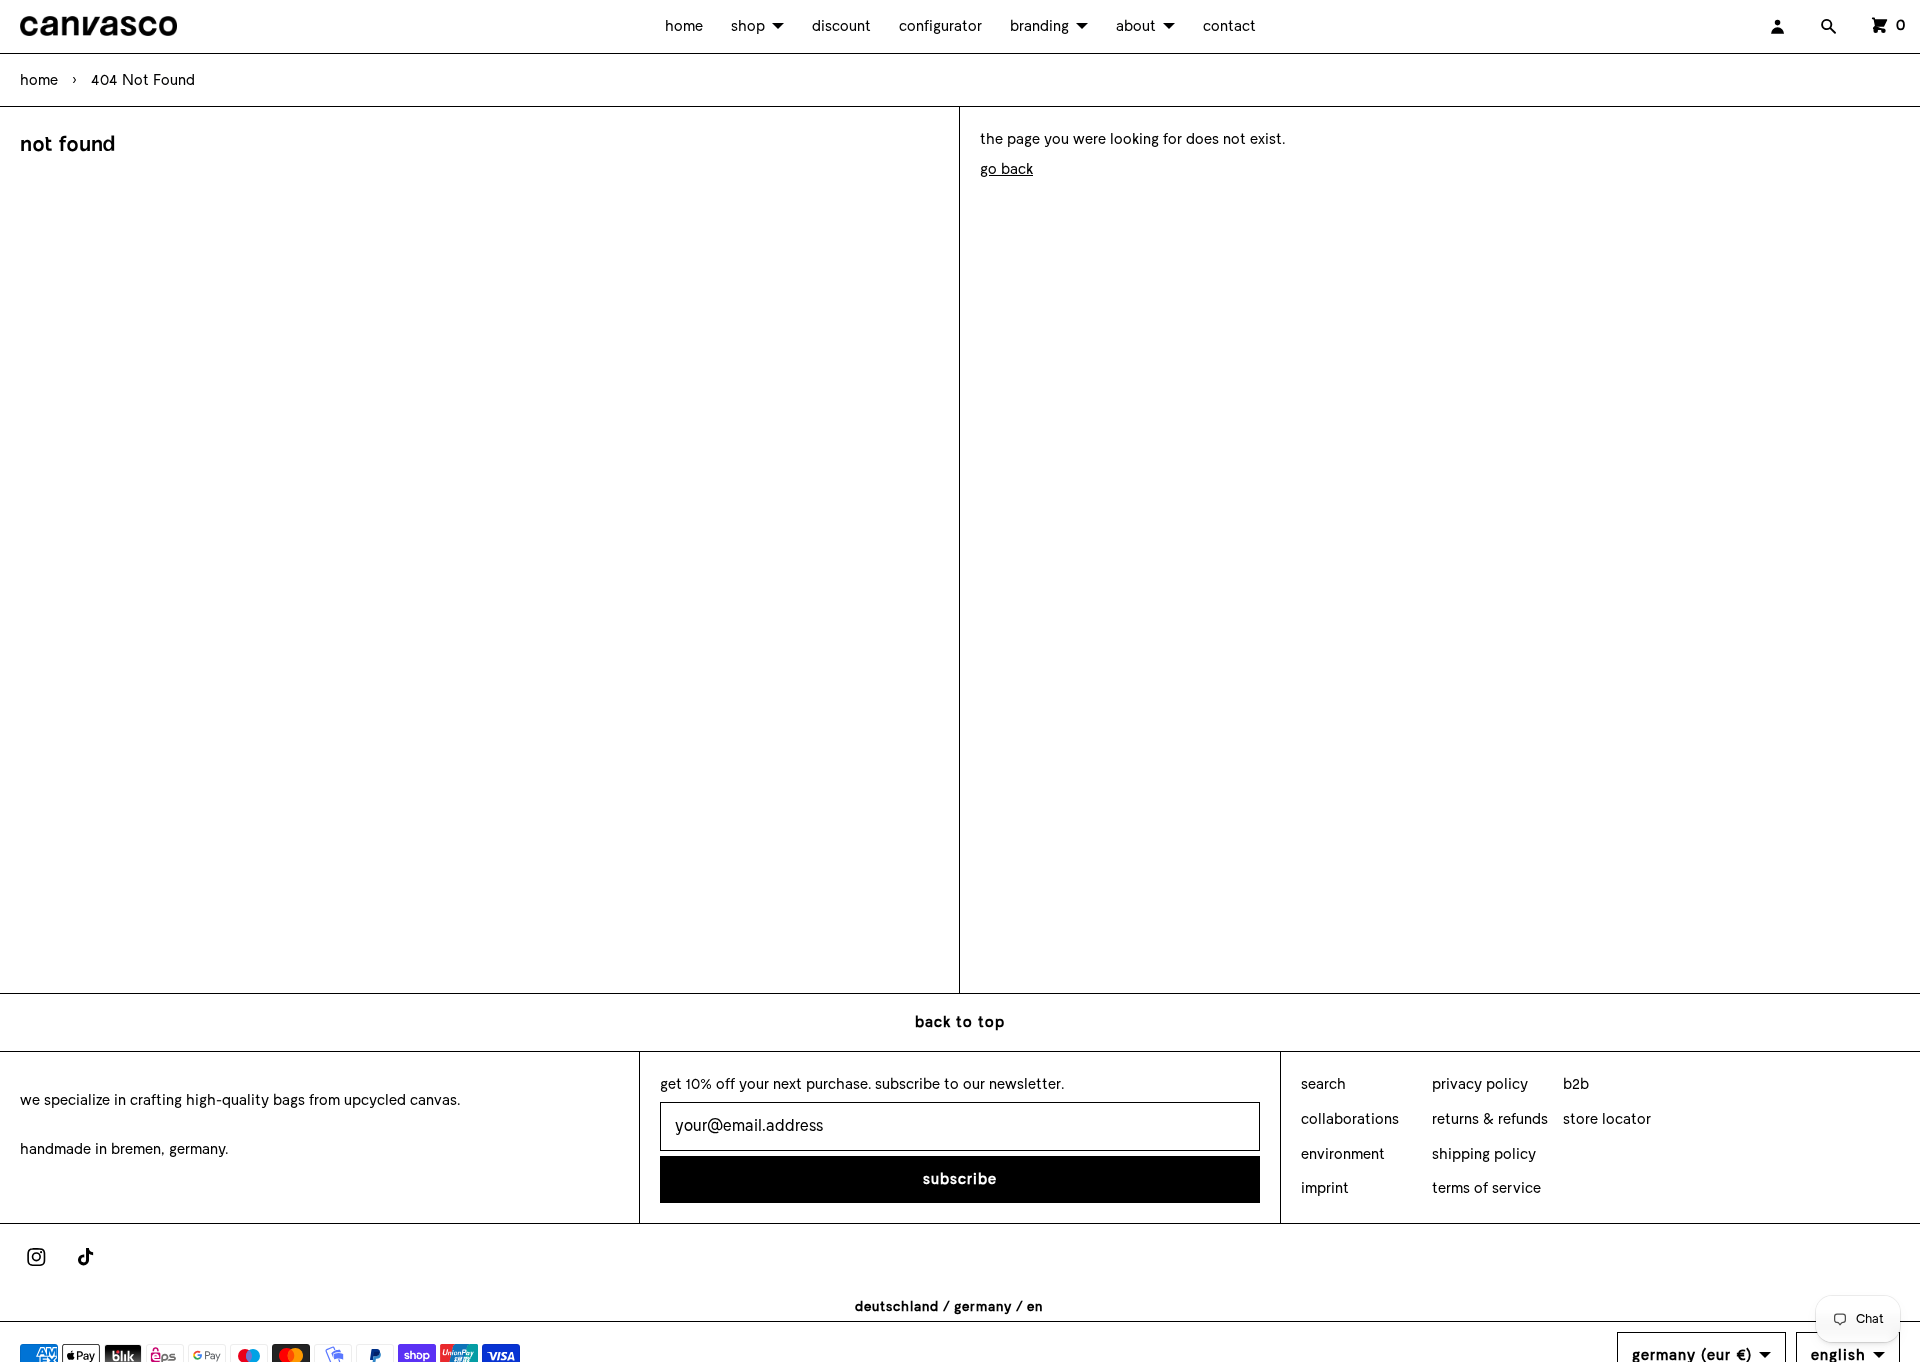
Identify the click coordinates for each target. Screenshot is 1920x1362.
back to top (960, 1022)
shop (748, 26)
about (1136, 26)
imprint (1325, 1188)
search (1323, 1084)
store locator (1607, 1119)
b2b (1576, 1084)
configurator (940, 26)
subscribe (960, 1179)
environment (1343, 1154)
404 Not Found (143, 80)
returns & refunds (1490, 1119)
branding (1039, 26)
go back (1006, 169)
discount (841, 26)
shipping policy (1484, 1154)
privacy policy (1480, 1084)
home (684, 26)
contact (1229, 26)
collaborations (1350, 1119)
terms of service (1486, 1188)
